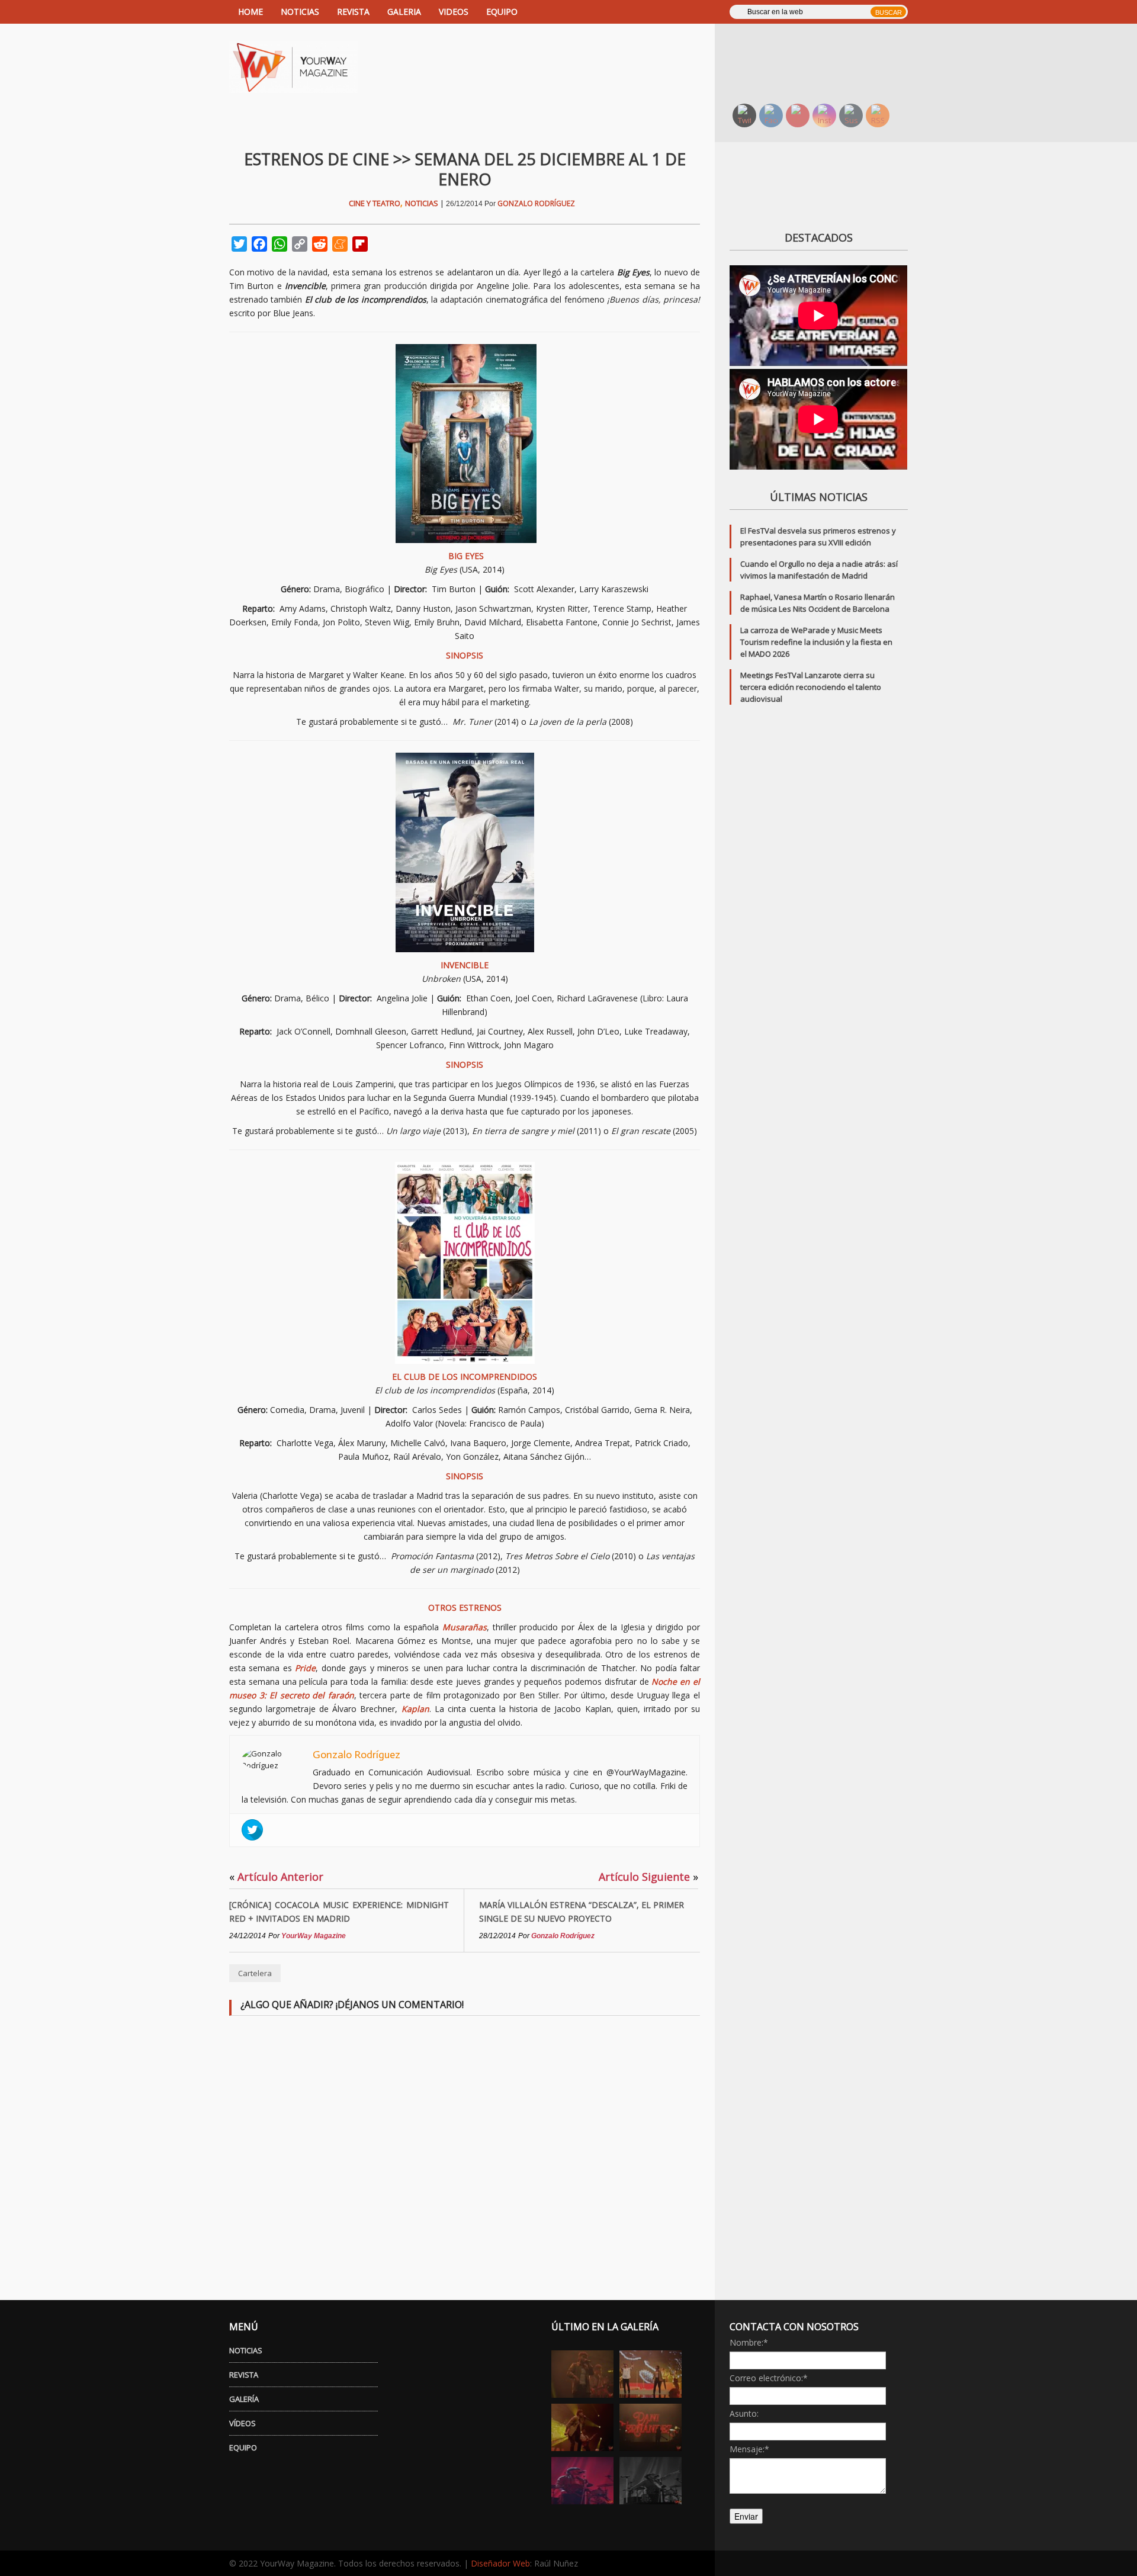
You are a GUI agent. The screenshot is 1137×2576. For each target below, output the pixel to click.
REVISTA (353, 12)
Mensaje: (749, 2449)
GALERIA (404, 12)
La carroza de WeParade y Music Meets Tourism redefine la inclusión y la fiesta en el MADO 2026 (816, 642)
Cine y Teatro (375, 203)
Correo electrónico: (769, 2378)
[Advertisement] (826, 62)
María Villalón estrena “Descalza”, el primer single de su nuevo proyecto (582, 1912)
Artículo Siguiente (648, 1877)
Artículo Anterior (276, 1877)
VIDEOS (454, 12)
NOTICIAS (300, 12)
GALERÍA (244, 2399)
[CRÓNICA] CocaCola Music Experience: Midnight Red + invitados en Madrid (339, 1912)
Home (250, 12)
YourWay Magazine (314, 1936)
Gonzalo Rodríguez (536, 203)
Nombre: (749, 2342)
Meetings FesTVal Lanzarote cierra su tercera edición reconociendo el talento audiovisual (811, 687)
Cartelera (255, 1973)
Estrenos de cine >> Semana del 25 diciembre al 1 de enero (465, 169)
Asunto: (744, 2413)
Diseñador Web (500, 2563)
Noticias (422, 203)
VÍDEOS (243, 2423)
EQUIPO (502, 12)
